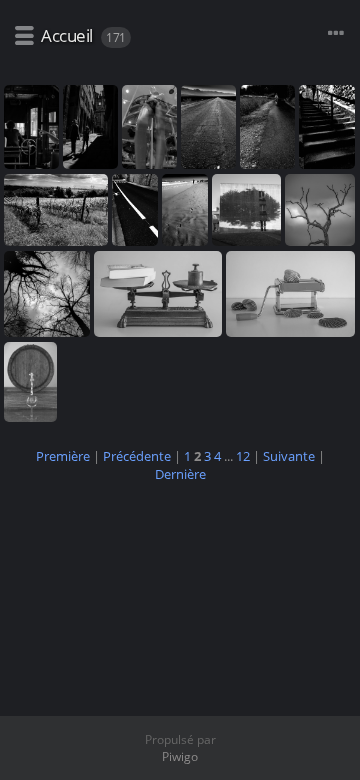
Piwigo (180, 756)
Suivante (289, 456)
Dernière (180, 474)
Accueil (67, 35)
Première (63, 456)
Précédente (137, 456)
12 (243, 456)
